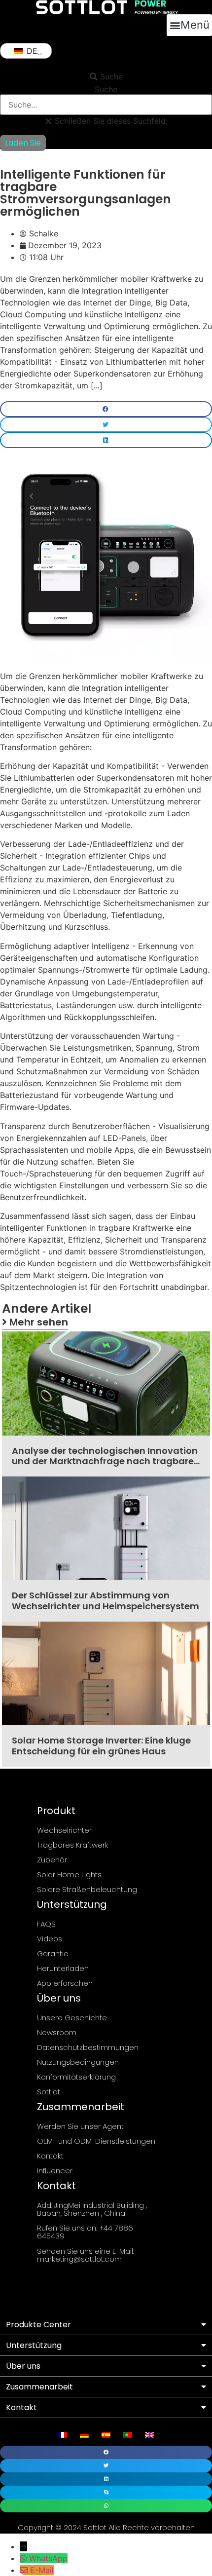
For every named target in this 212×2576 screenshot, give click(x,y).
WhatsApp (48, 2558)
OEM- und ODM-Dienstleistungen (96, 2141)
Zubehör (52, 1860)
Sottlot (49, 2092)
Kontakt (50, 2156)
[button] (189, 25)
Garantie (53, 1953)
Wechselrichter (64, 1830)
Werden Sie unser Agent (80, 2126)
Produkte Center (38, 2325)
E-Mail (42, 2570)
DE (31, 51)
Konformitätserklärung (76, 2077)
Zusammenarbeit (39, 2387)
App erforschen (65, 1983)
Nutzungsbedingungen (78, 2062)
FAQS (46, 1924)
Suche (106, 89)
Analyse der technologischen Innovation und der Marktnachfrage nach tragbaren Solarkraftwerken (106, 1461)
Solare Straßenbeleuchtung (87, 1889)
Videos (50, 1939)
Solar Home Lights (69, 1875)
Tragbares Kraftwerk (73, 1845)
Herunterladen (63, 1968)
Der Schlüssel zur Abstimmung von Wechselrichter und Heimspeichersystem (106, 1601)
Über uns (23, 2366)
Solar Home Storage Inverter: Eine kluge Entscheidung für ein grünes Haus (101, 1746)
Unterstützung (34, 2345)
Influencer (55, 2171)
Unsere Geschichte (72, 2018)
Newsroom (57, 2032)
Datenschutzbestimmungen (88, 2047)
